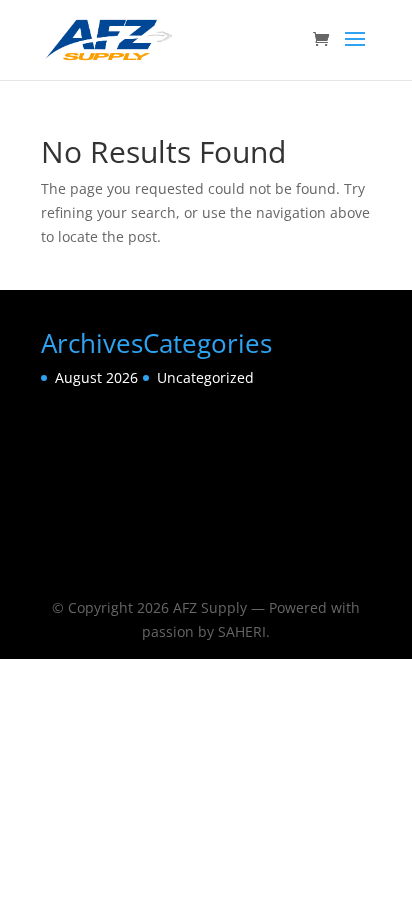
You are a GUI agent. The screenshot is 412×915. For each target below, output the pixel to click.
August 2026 (96, 377)
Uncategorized (205, 377)
